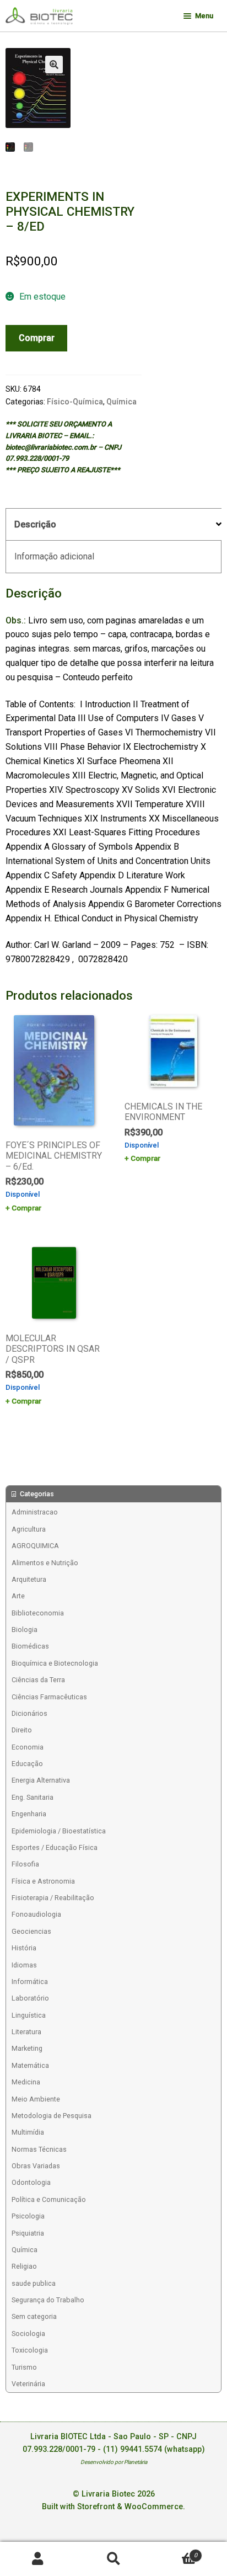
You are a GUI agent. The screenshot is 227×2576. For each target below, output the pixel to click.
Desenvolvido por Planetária (114, 2462)
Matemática (30, 2065)
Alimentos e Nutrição (45, 1563)
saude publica (34, 2283)
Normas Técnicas (39, 2149)
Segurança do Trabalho (48, 2300)
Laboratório (30, 1998)
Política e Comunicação (49, 2199)
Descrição (35, 524)
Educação (27, 1764)
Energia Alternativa (41, 1780)
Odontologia (31, 2182)
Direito (22, 1730)
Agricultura (29, 1529)
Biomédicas (30, 1646)
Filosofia (25, 1864)
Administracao (35, 1512)
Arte (18, 1596)
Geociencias (31, 1931)
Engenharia (29, 1814)
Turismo (24, 2367)
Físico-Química (75, 402)
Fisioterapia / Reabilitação (53, 1898)
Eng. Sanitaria (33, 1797)
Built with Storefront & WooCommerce (112, 2507)
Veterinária (28, 2384)
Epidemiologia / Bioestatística (59, 1831)
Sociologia (28, 2334)
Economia (28, 1747)
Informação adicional (54, 556)
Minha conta (38, 2559)
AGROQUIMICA (35, 1546)
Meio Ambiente (36, 2099)
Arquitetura (29, 1579)
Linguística (29, 2015)
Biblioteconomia (38, 1613)
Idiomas (24, 1965)
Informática (30, 1982)
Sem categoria (34, 2316)
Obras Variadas (36, 2166)
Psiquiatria (28, 2233)
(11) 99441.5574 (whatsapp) (154, 2449)
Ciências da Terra (38, 1680)
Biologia (25, 1630)
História (24, 1948)
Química (121, 402)
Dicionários (29, 1713)
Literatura (26, 2032)
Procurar (113, 2559)
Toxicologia (30, 2350)
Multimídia (28, 2132)
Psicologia (28, 2216)
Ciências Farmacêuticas (49, 1697)
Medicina (26, 2082)
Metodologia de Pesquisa (52, 2116)
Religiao (24, 2266)
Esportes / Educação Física (55, 1847)
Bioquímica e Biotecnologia (55, 1663)
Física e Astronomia (43, 1881)
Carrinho (174, 2551)
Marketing (27, 2048)
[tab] (113, 525)
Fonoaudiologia (36, 1914)
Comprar (37, 338)
